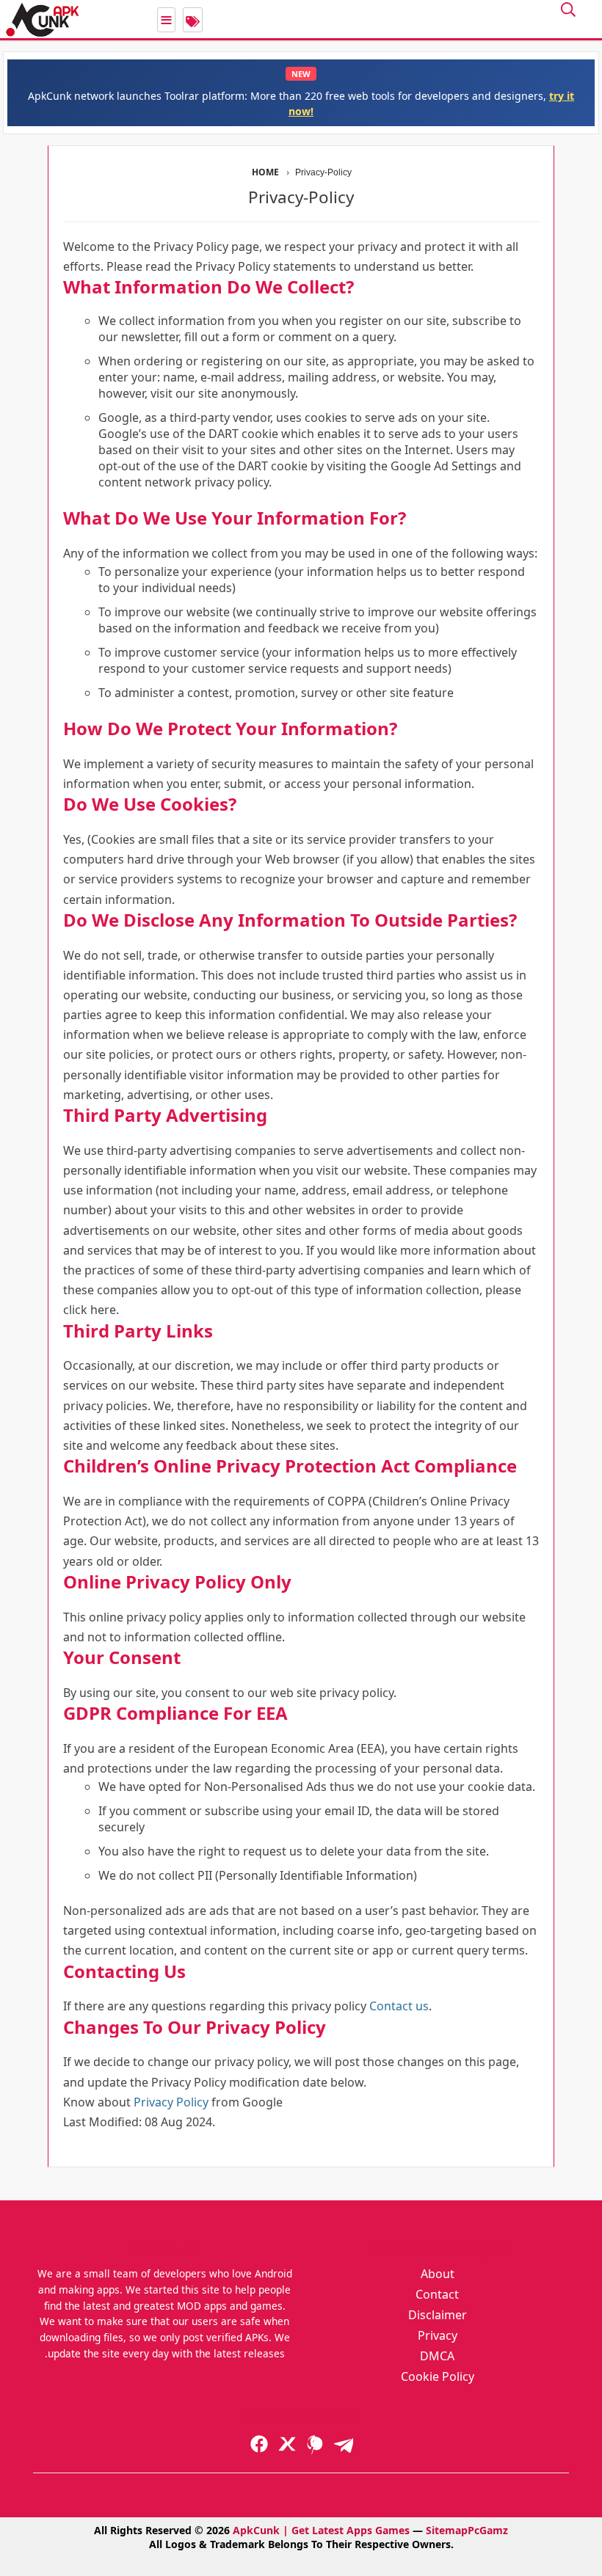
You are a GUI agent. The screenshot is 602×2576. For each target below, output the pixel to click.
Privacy (438, 2335)
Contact (437, 2294)
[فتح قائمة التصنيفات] (193, 20)
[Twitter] (287, 2444)
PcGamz (488, 2530)
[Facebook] (259, 2444)
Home (266, 172)
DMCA (437, 2356)
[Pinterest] (315, 2444)
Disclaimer (438, 2315)
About (438, 2274)
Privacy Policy (171, 2102)
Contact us (399, 2006)
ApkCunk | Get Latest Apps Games (321, 2530)
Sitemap (447, 2530)
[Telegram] (343, 2444)
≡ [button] (166, 20)
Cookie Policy (438, 2376)
